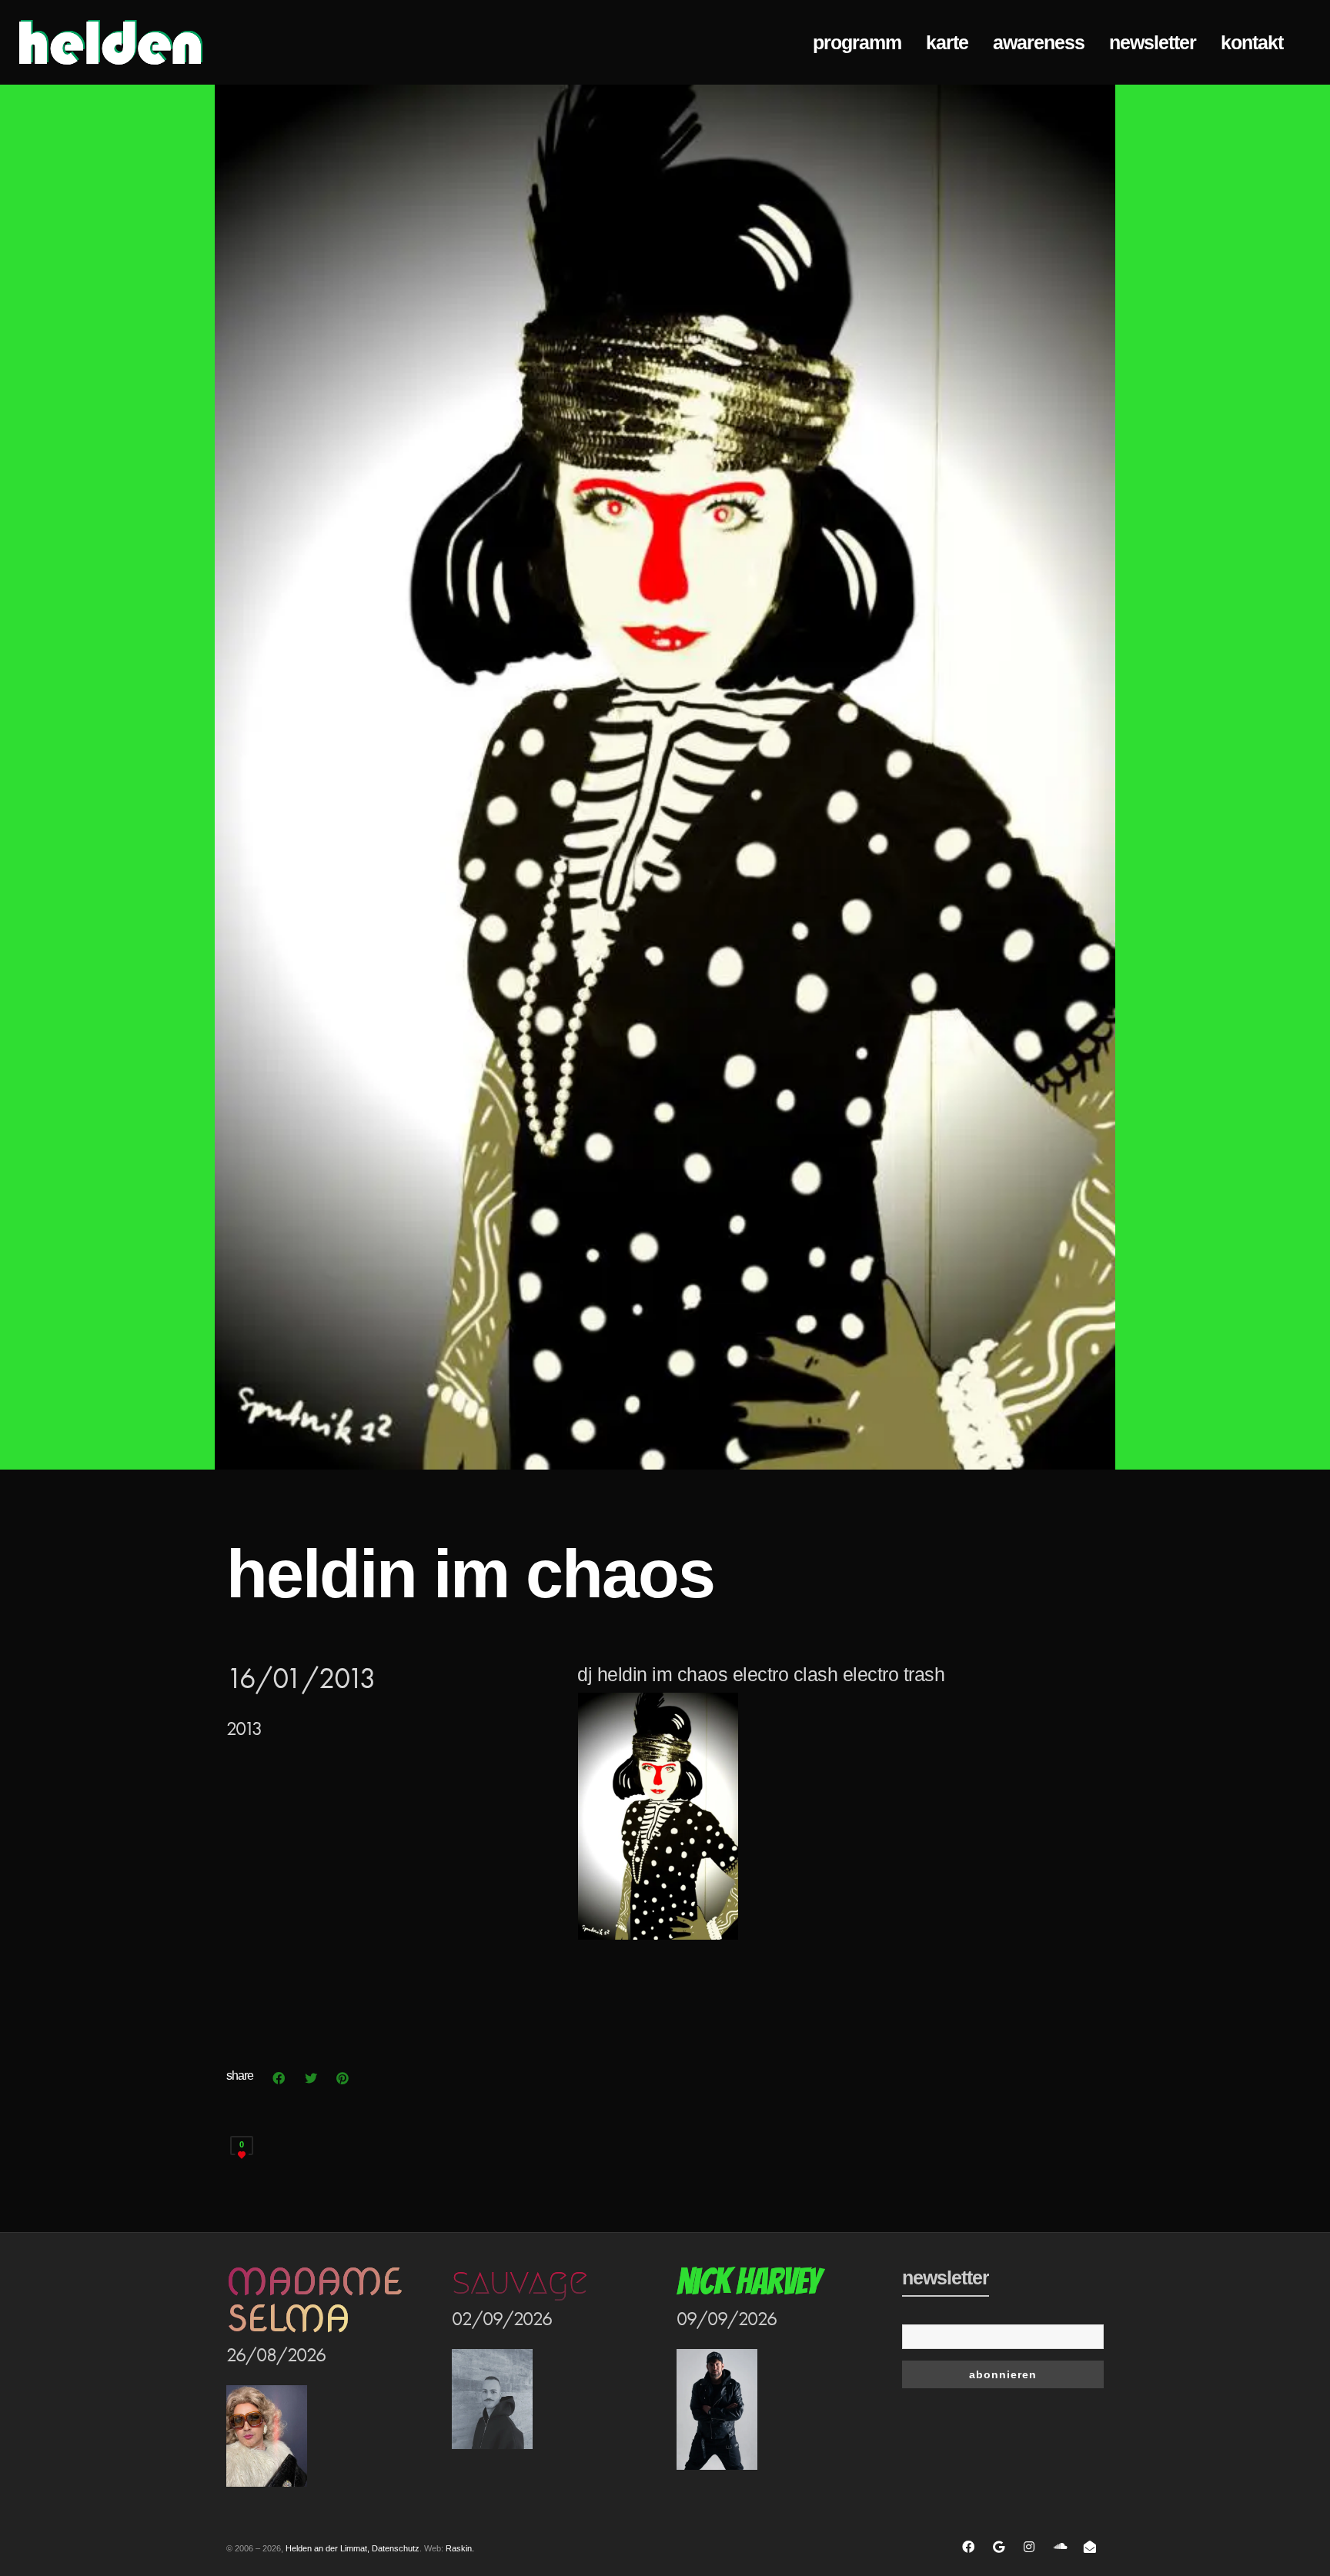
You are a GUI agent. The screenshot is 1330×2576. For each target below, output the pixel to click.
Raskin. (460, 2548)
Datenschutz (396, 2548)
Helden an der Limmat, (327, 2548)
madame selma (314, 2300)
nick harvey (748, 2282)
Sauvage (520, 2281)
